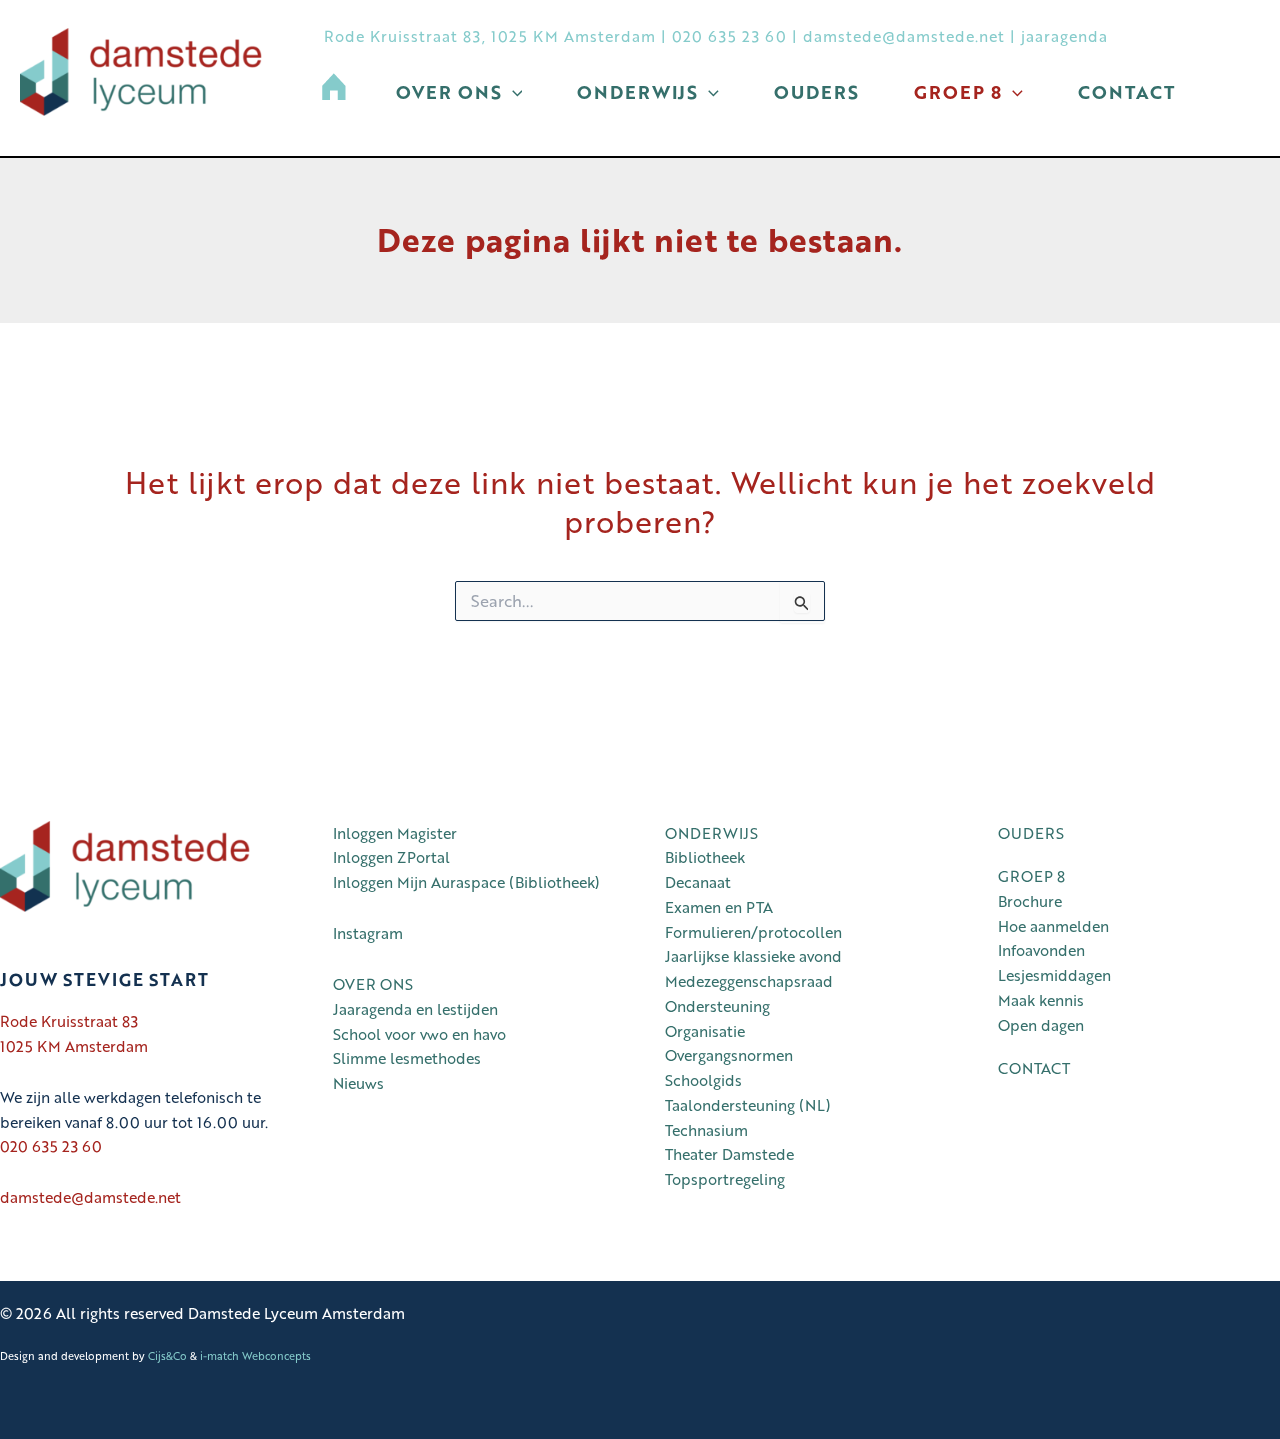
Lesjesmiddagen (1054, 975)
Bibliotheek (705, 857)
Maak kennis (1041, 1000)
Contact (1126, 92)
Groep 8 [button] (958, 92)
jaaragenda (1064, 36)
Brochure (1030, 901)
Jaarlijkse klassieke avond (753, 956)
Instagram (368, 933)
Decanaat (698, 882)
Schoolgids (703, 1080)
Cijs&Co (167, 1355)
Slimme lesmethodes (407, 1058)
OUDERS (1031, 833)
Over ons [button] (449, 92)
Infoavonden (1041, 950)
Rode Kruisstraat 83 (69, 1021)
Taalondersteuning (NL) (748, 1105)
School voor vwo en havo (419, 1034)
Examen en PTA (719, 907)
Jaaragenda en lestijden (415, 1009)
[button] (512, 92)
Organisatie (705, 1031)
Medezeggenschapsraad (749, 981)
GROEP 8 (1031, 876)
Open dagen (1041, 1025)
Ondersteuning (717, 1006)
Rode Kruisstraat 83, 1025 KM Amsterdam (490, 36)
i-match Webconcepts (255, 1355)
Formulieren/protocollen (753, 932)
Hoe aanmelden (1053, 926)
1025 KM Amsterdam (74, 1046)
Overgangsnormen (729, 1055)
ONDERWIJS (711, 833)
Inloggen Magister (395, 833)
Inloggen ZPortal (391, 857)
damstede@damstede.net (904, 36)
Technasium (706, 1130)
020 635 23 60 (729, 36)
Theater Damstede (729, 1154)
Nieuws (358, 1083)
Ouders (816, 92)
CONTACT (1034, 1068)
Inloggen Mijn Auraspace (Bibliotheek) (470, 882)
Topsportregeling (725, 1179)
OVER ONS (373, 984)
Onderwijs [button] (637, 92)
